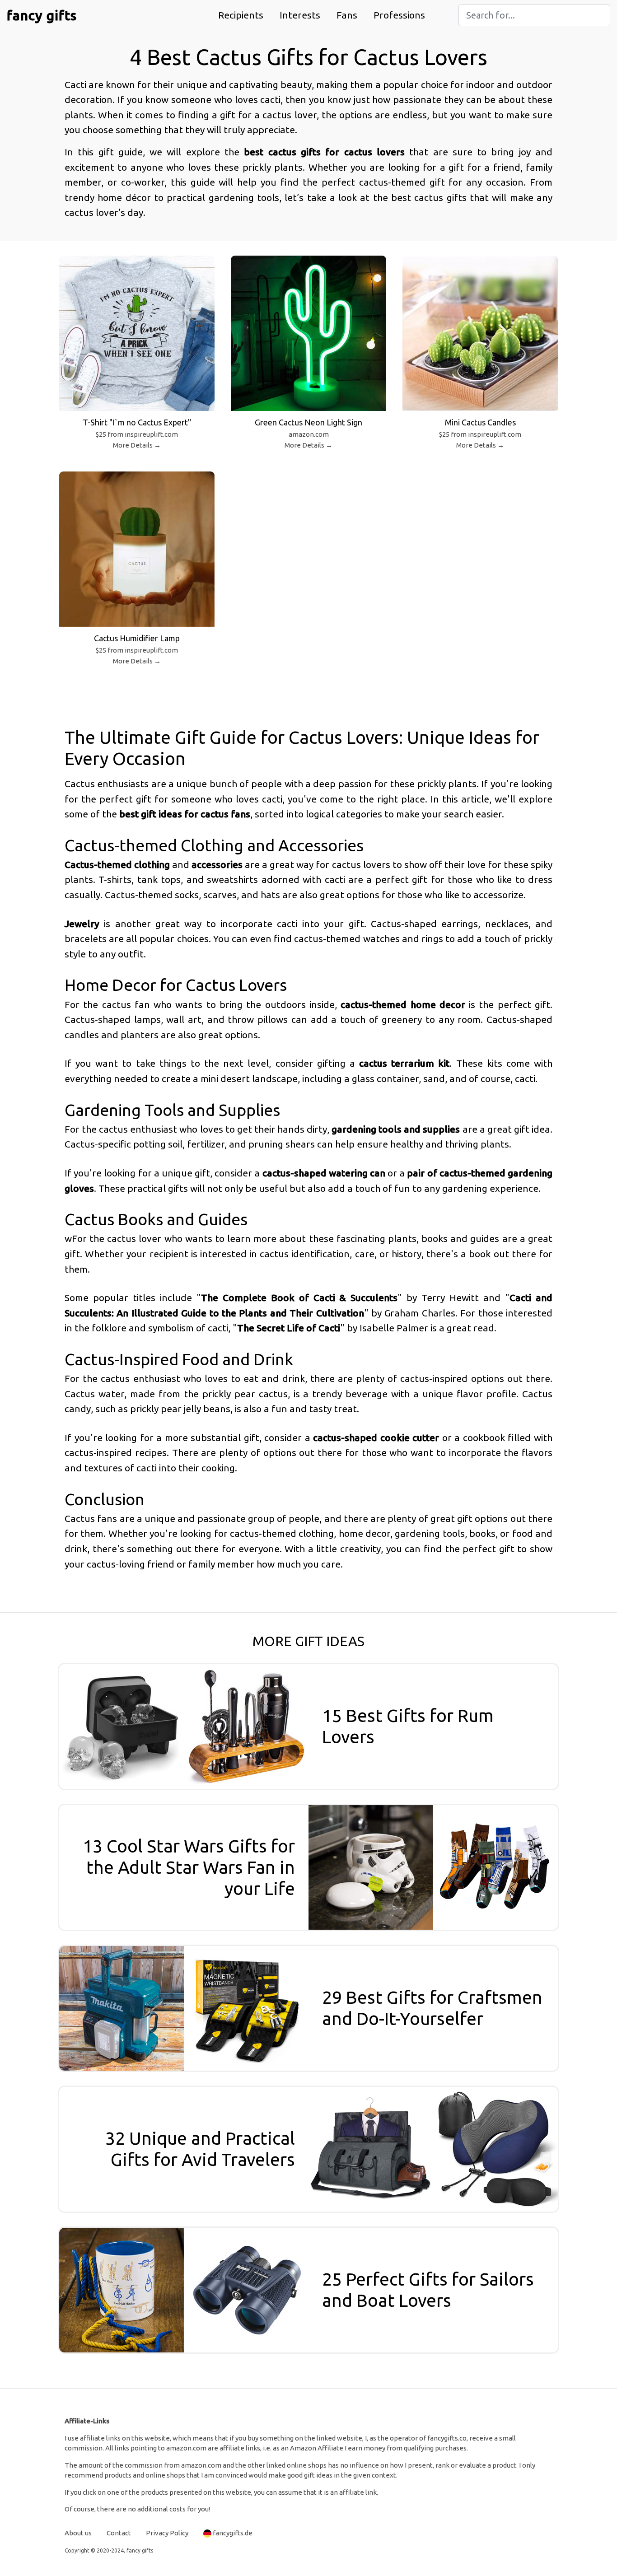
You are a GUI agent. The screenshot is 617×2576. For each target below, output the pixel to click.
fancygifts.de (233, 2533)
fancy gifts (42, 15)
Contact (119, 2533)
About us (78, 2533)
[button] (241, 15)
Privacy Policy (167, 2533)
